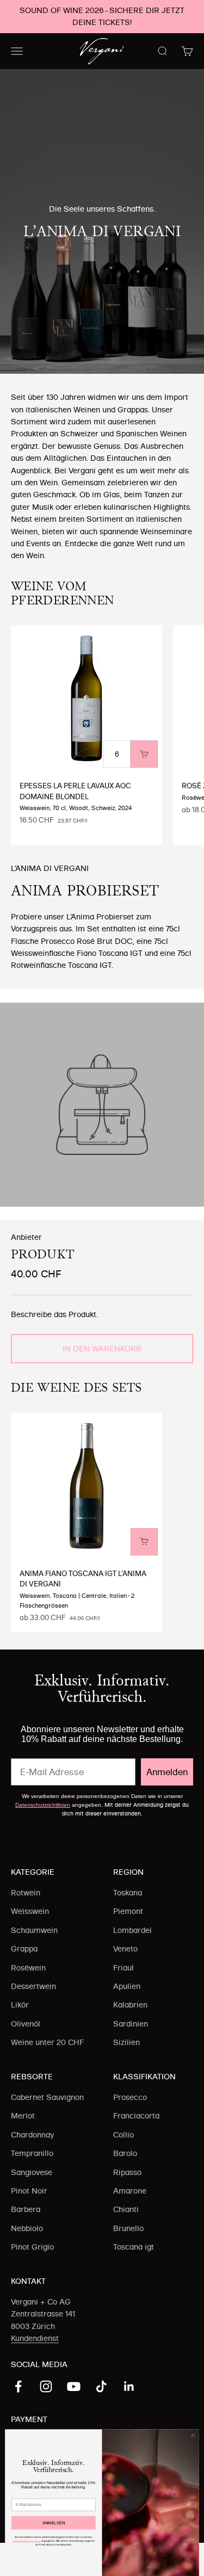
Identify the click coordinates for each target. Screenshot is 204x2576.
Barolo (125, 2153)
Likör (20, 2005)
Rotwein (26, 1893)
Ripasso (127, 2172)
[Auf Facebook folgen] (18, 2386)
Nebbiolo (27, 2228)
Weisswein (30, 1911)
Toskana (128, 1893)
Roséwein (28, 1968)
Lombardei (132, 1930)
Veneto (125, 1949)
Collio (123, 2135)
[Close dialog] (193, 2436)
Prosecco (130, 2097)
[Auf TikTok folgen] (101, 2386)
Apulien (127, 1986)
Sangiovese (32, 2172)
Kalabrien (130, 2005)
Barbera (26, 2209)
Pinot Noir (29, 2191)
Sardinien (131, 2024)
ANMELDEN (54, 2523)
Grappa (24, 1949)
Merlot (23, 2116)
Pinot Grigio (32, 2247)
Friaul (123, 1968)
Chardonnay (32, 2135)
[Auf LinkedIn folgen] (129, 2386)
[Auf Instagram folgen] (46, 2386)
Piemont (128, 1911)
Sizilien (126, 2042)
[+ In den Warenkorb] (144, 754)
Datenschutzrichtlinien (43, 1805)
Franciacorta (136, 2116)
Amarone (130, 2191)
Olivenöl (26, 2024)
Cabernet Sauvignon (47, 2097)
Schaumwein (34, 1930)
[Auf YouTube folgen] (74, 2386)
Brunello (128, 2228)
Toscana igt (134, 2247)
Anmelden (167, 1772)
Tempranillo (32, 2153)
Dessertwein (33, 1986)
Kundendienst (35, 2338)
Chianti (126, 2209)
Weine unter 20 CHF (47, 2042)
